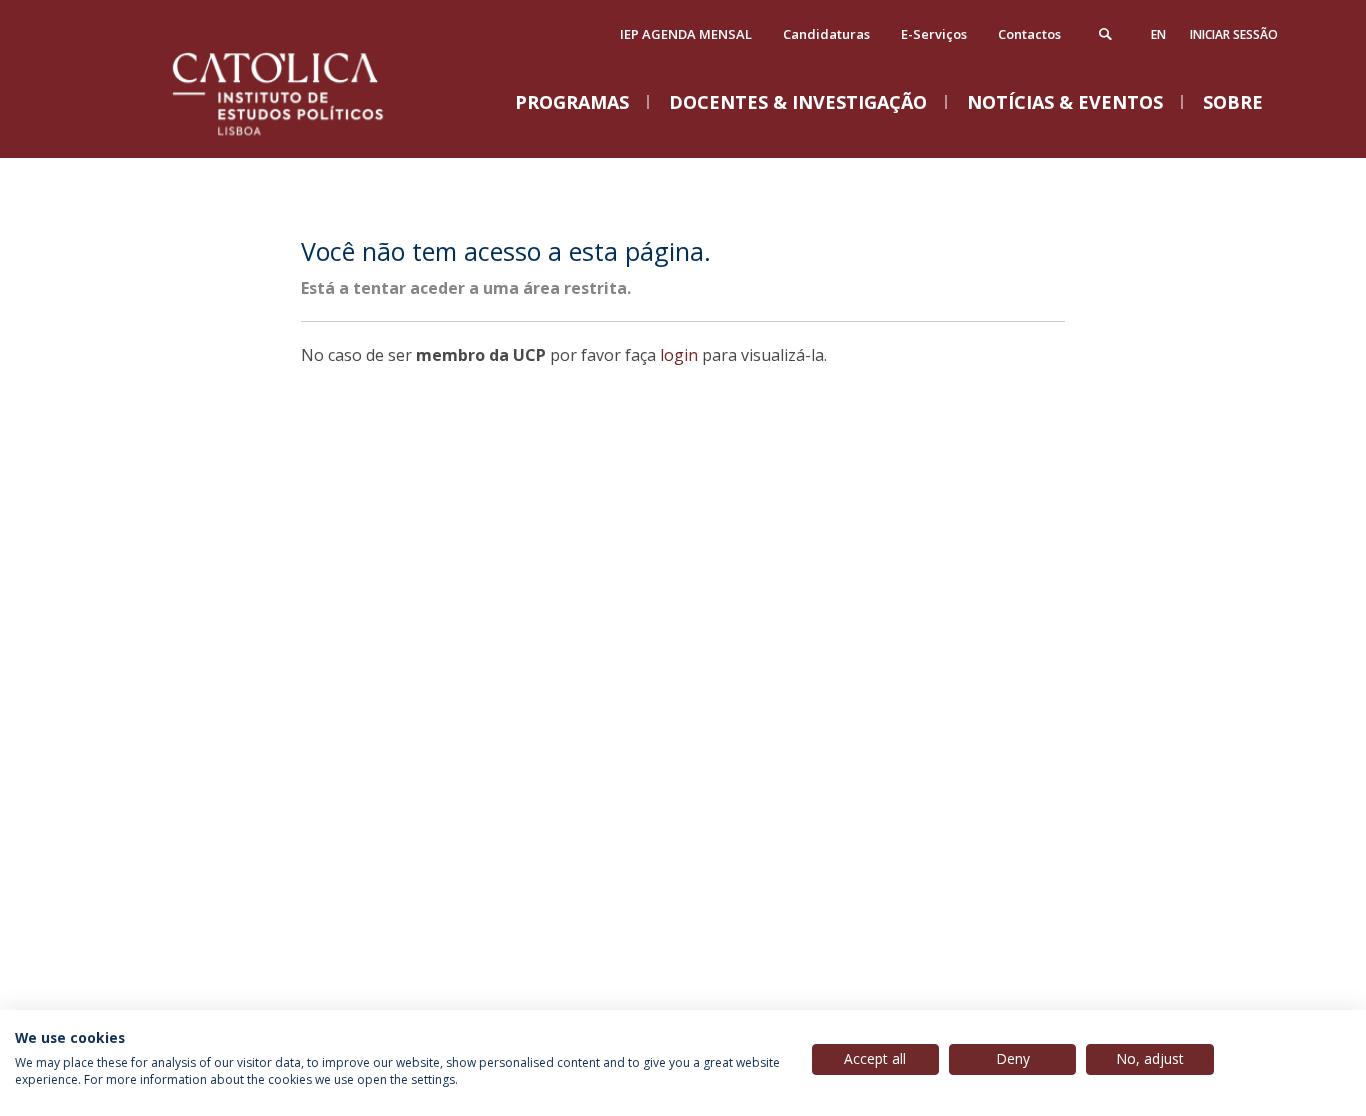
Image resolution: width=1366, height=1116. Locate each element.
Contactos (1029, 34)
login (679, 355)
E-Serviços (934, 34)
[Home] (303, 137)
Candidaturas (826, 34)
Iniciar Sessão (1234, 34)
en (1158, 34)
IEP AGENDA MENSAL (686, 34)
